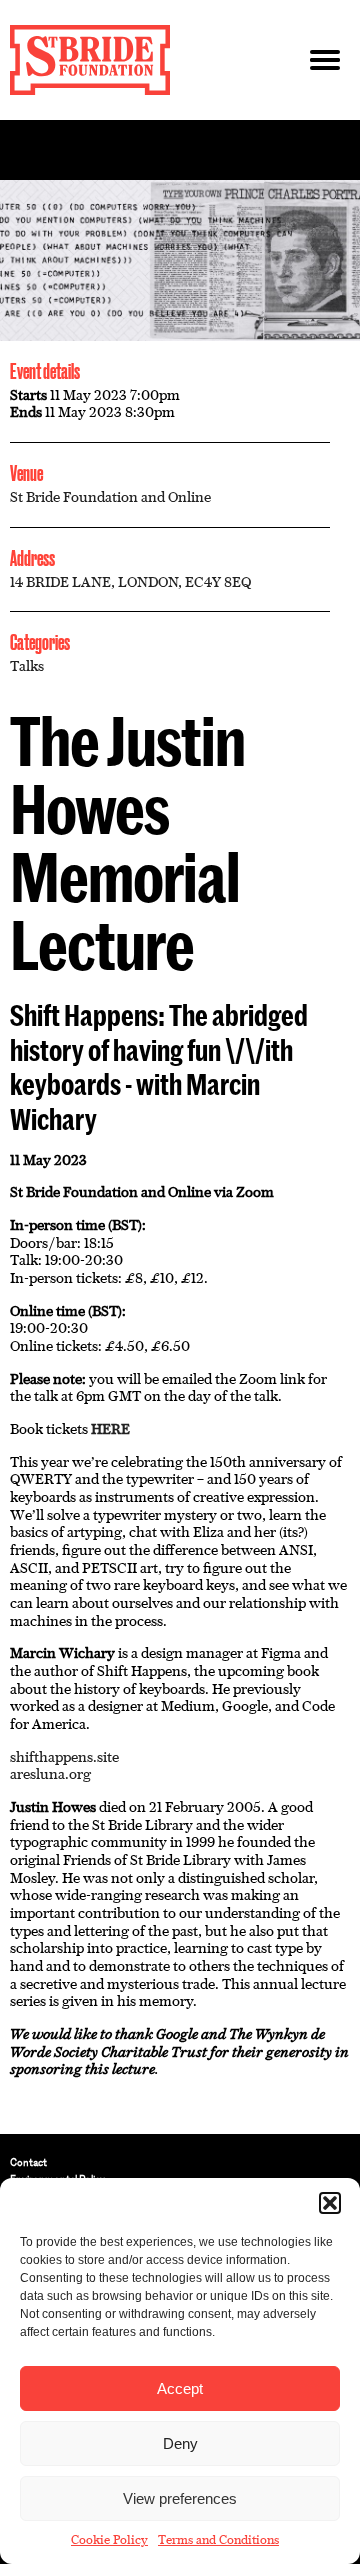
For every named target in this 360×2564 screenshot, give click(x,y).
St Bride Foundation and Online (110, 497)
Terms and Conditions (218, 2540)
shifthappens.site (64, 1757)
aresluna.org (50, 1774)
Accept (180, 2388)
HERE (110, 1429)
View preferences (180, 2498)
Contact (28, 2162)
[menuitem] (180, 2162)
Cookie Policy (109, 2540)
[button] (330, 2203)
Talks (27, 666)
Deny (180, 2443)
